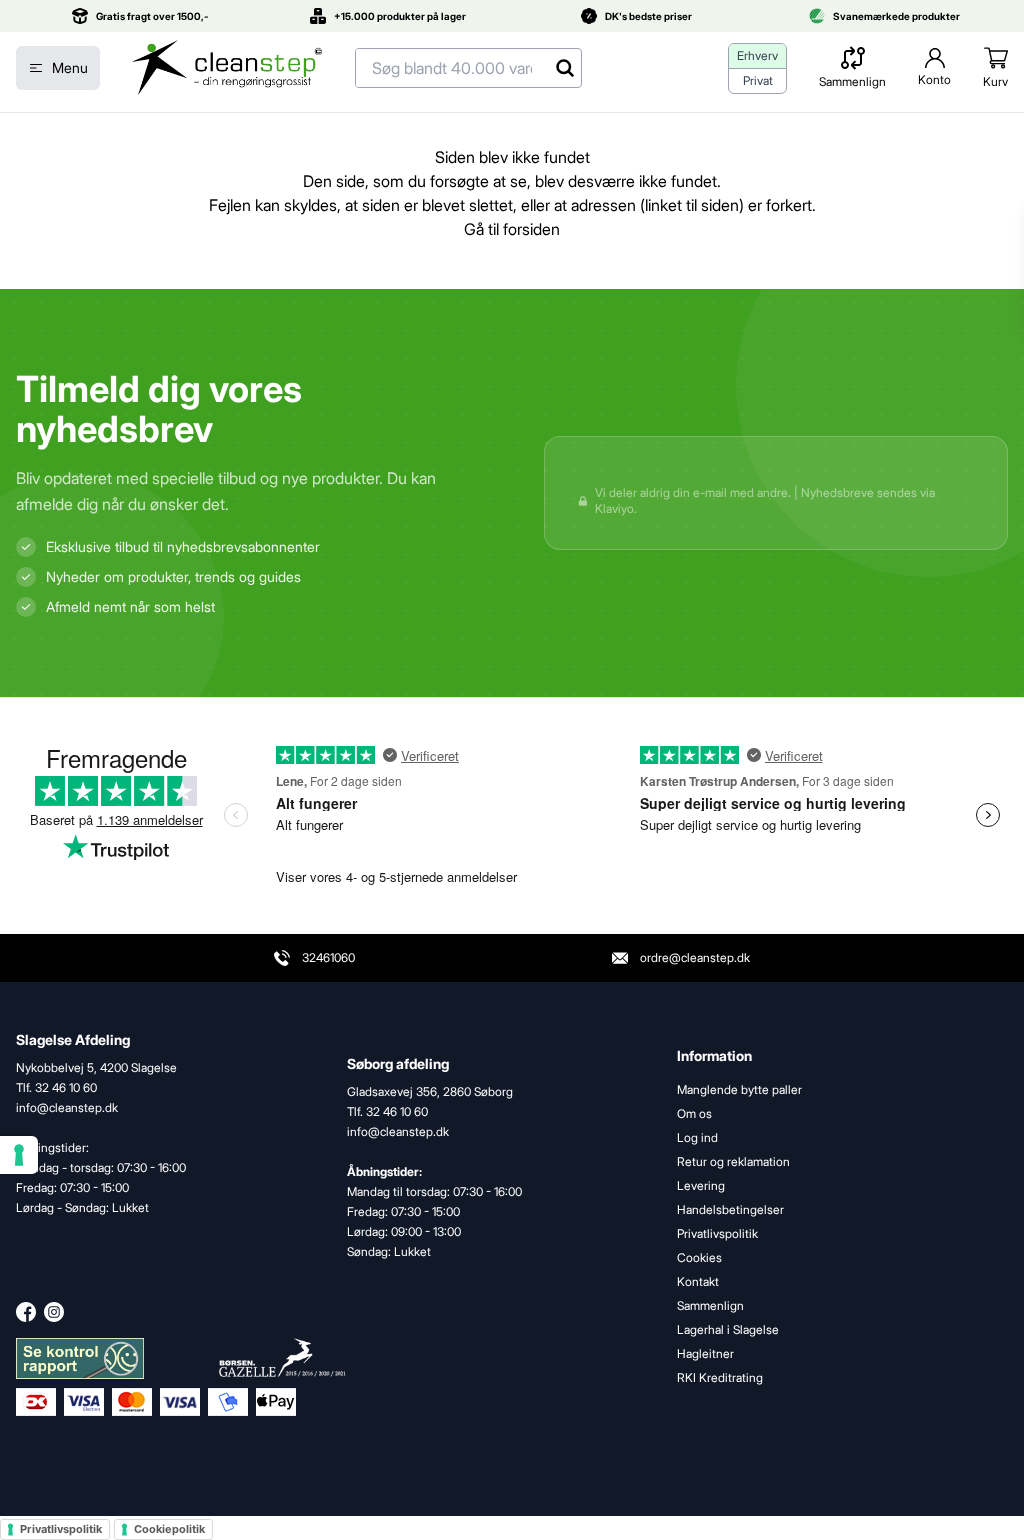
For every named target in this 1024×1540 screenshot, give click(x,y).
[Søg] (564, 68)
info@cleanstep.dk (398, 1131)
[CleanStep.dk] (227, 68)
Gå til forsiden (512, 229)
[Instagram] (54, 1312)
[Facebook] (26, 1312)
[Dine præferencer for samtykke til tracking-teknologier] (19, 1155)
